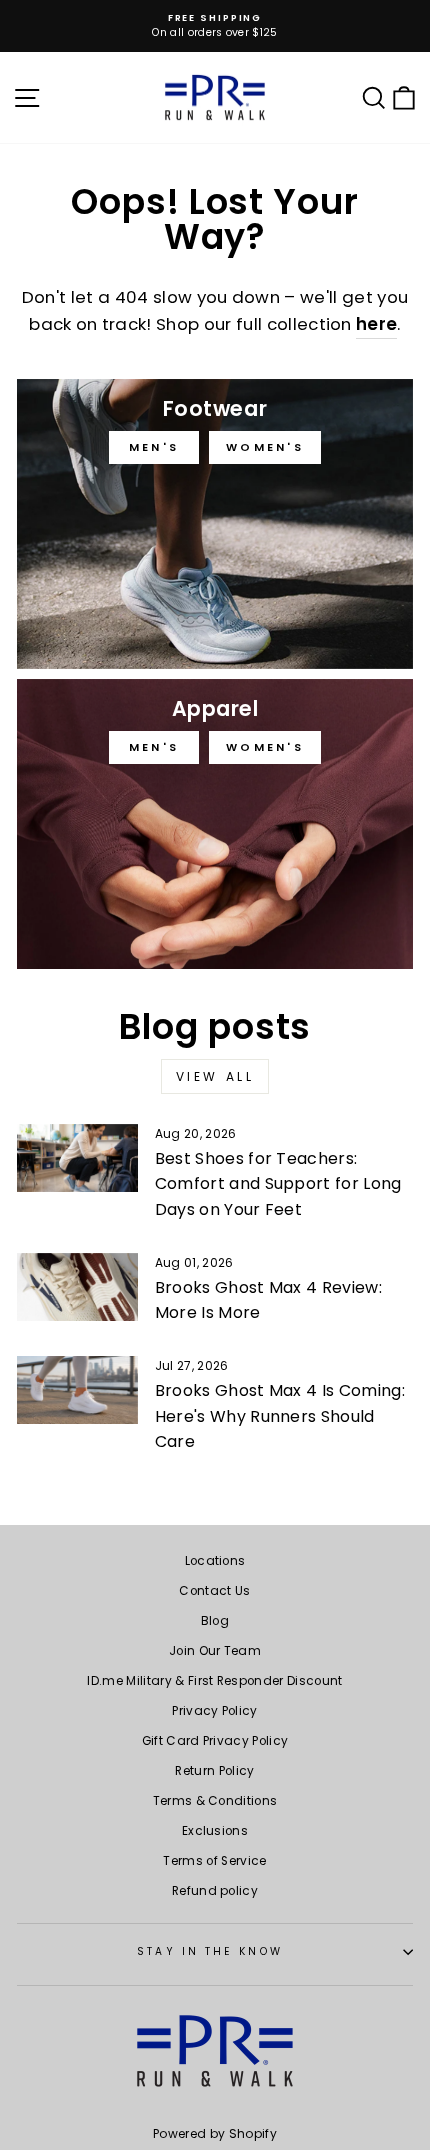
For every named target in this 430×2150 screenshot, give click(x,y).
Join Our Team (215, 1651)
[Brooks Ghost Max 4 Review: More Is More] (77, 1287)
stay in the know (209, 1951)
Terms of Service (214, 1861)
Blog (215, 1621)
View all (215, 1076)
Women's (265, 447)
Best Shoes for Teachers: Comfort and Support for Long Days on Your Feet (278, 1184)
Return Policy (214, 1771)
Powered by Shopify (215, 2133)
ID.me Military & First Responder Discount (214, 1681)
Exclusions (215, 1831)
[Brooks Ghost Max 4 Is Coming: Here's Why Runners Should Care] (77, 1390)
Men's (154, 447)
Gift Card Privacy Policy (215, 1741)
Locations (215, 1561)
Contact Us (214, 1591)
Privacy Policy (215, 1711)
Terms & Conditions (215, 1801)
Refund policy (215, 1891)
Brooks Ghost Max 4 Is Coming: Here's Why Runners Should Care (280, 1416)
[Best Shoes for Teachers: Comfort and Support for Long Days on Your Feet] (77, 1158)
